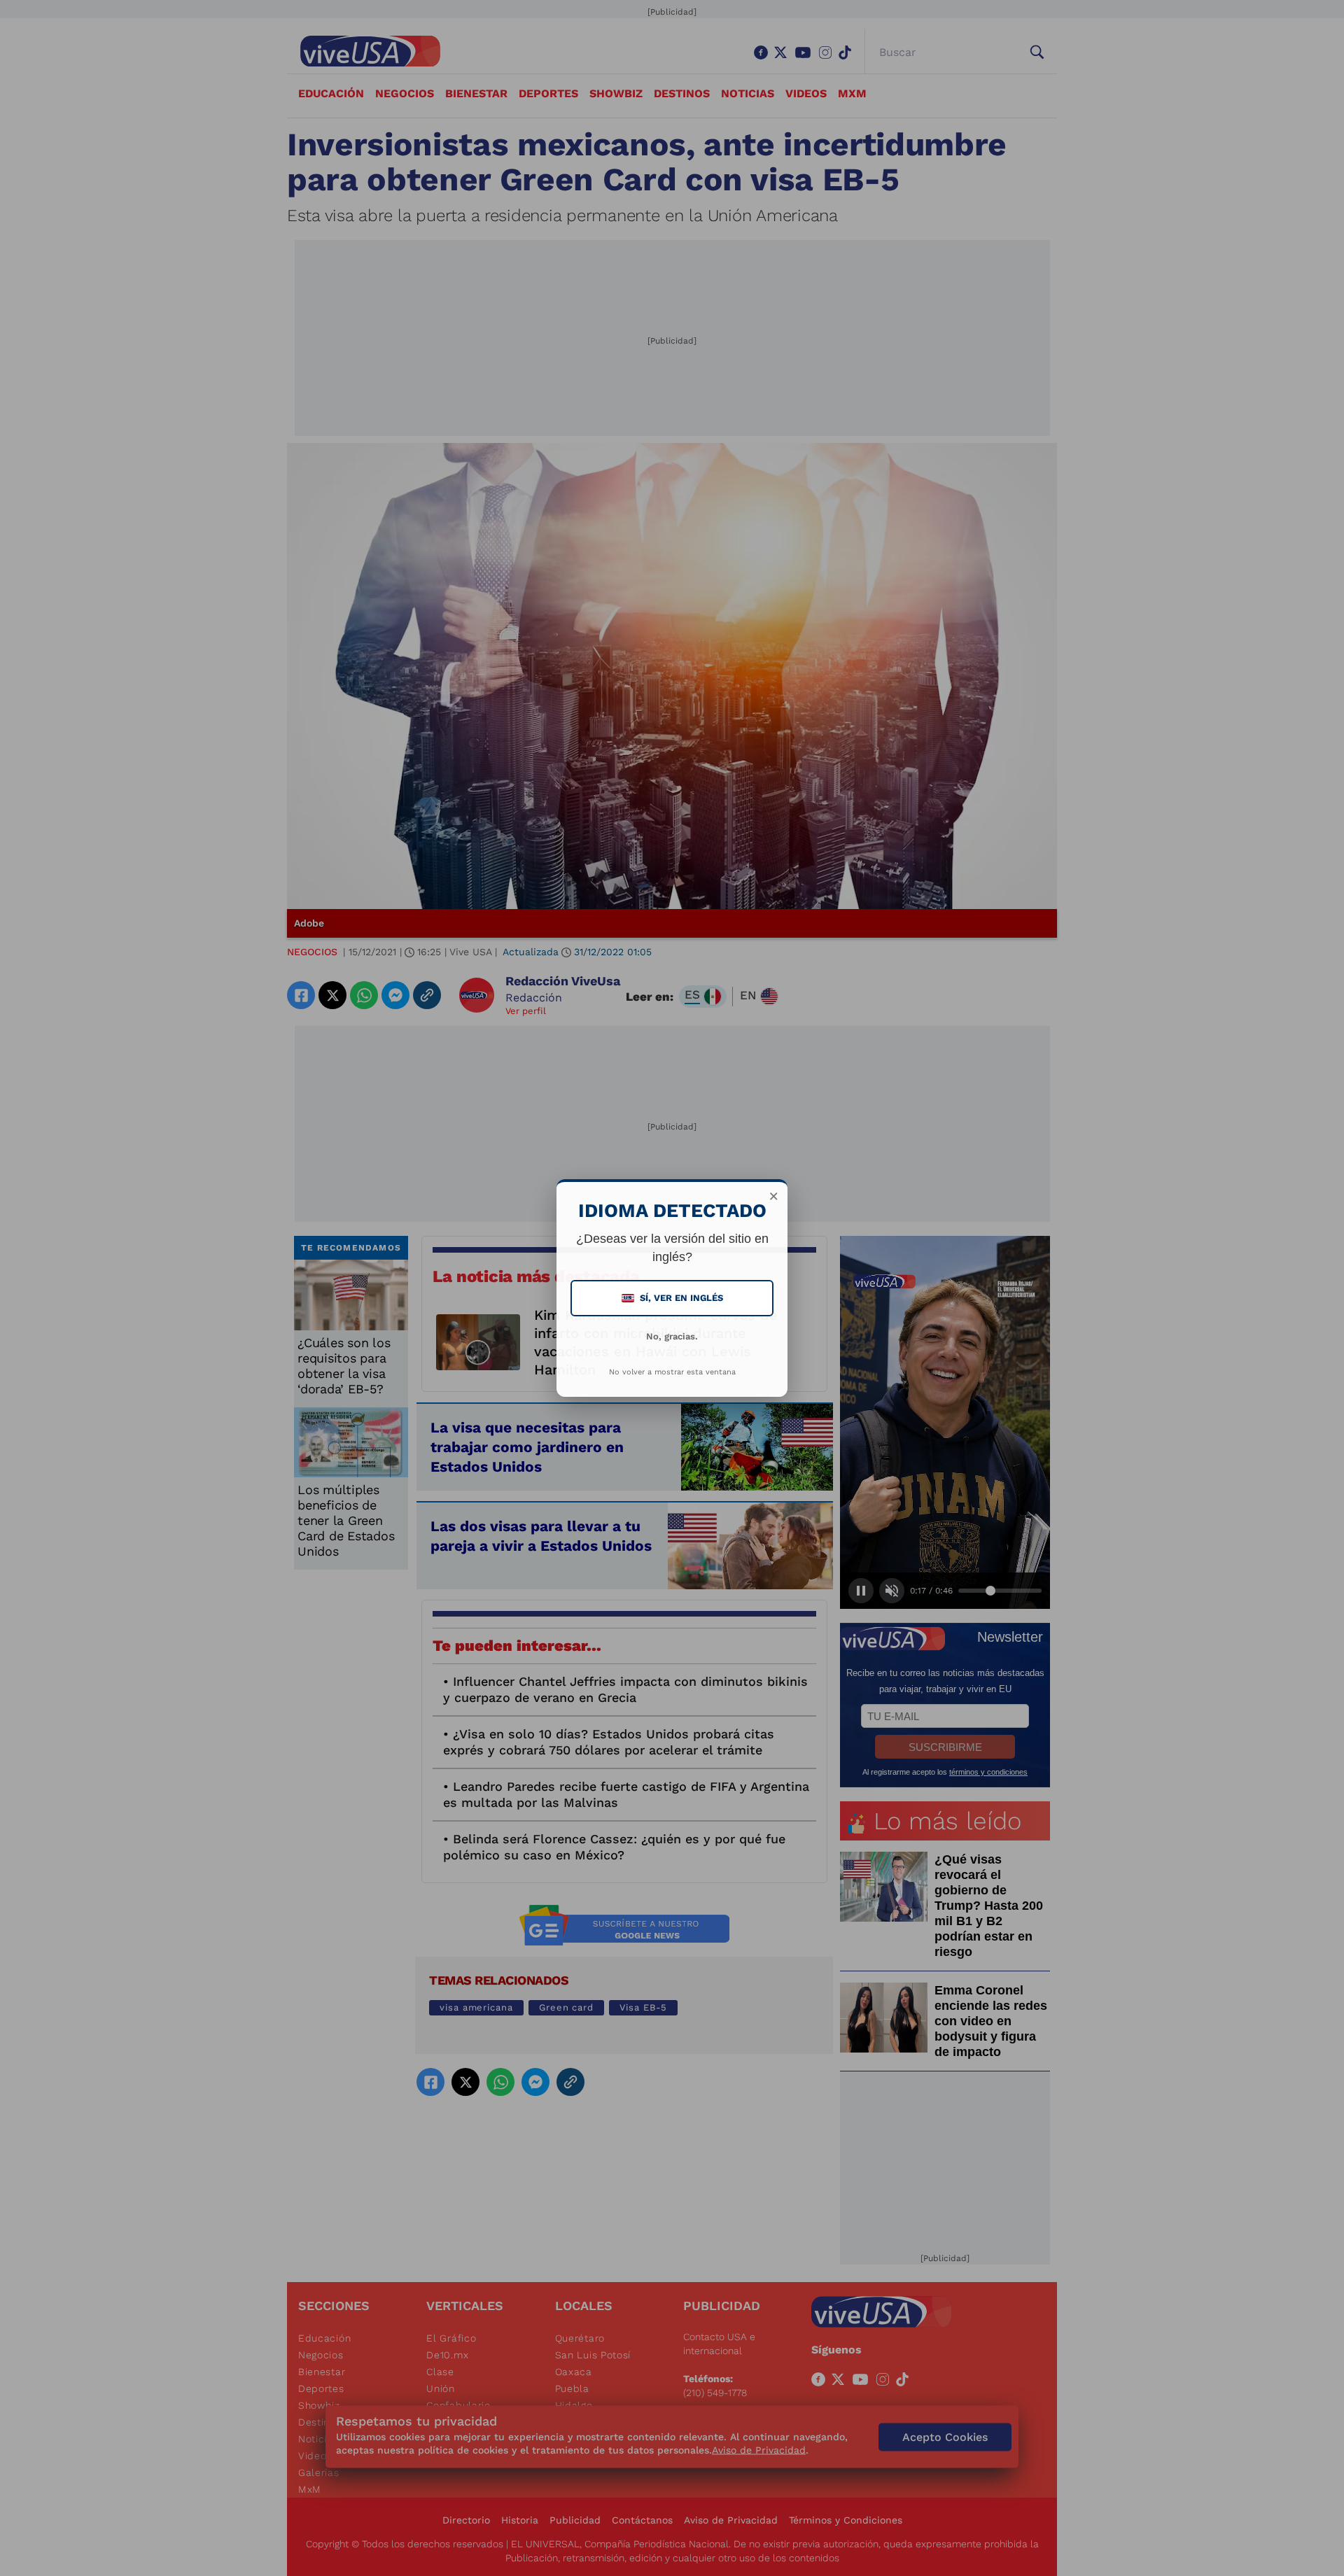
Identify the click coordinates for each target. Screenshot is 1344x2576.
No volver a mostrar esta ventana (672, 1372)
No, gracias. (672, 1336)
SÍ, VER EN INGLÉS (673, 1298)
